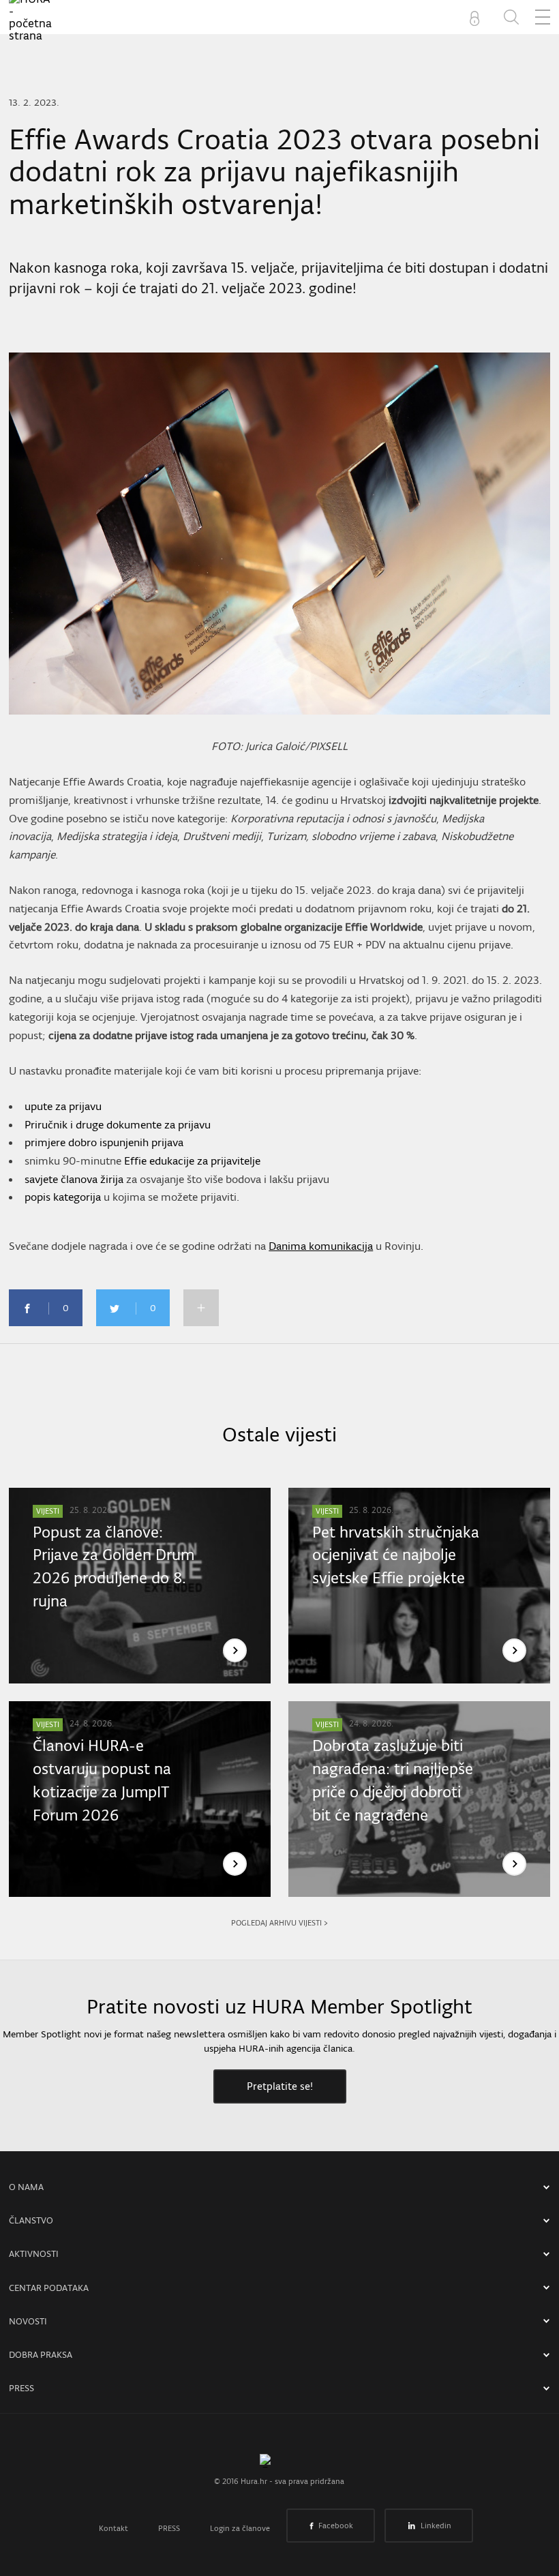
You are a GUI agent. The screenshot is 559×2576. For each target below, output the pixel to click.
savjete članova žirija (74, 1179)
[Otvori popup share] (201, 1308)
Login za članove (240, 2528)
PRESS (21, 2388)
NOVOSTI (28, 2321)
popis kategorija (63, 1197)
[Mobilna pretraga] (511, 17)
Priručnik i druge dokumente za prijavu (118, 1124)
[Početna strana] (279, 2464)
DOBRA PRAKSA (41, 2355)
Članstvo (31, 2220)
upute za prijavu (63, 1106)
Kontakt (114, 2528)
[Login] (477, 17)
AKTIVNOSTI (34, 2254)
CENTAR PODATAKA (49, 2288)
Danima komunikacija (321, 1246)
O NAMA (26, 2187)
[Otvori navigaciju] (543, 17)
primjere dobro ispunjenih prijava (104, 1142)
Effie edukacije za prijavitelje (192, 1160)
